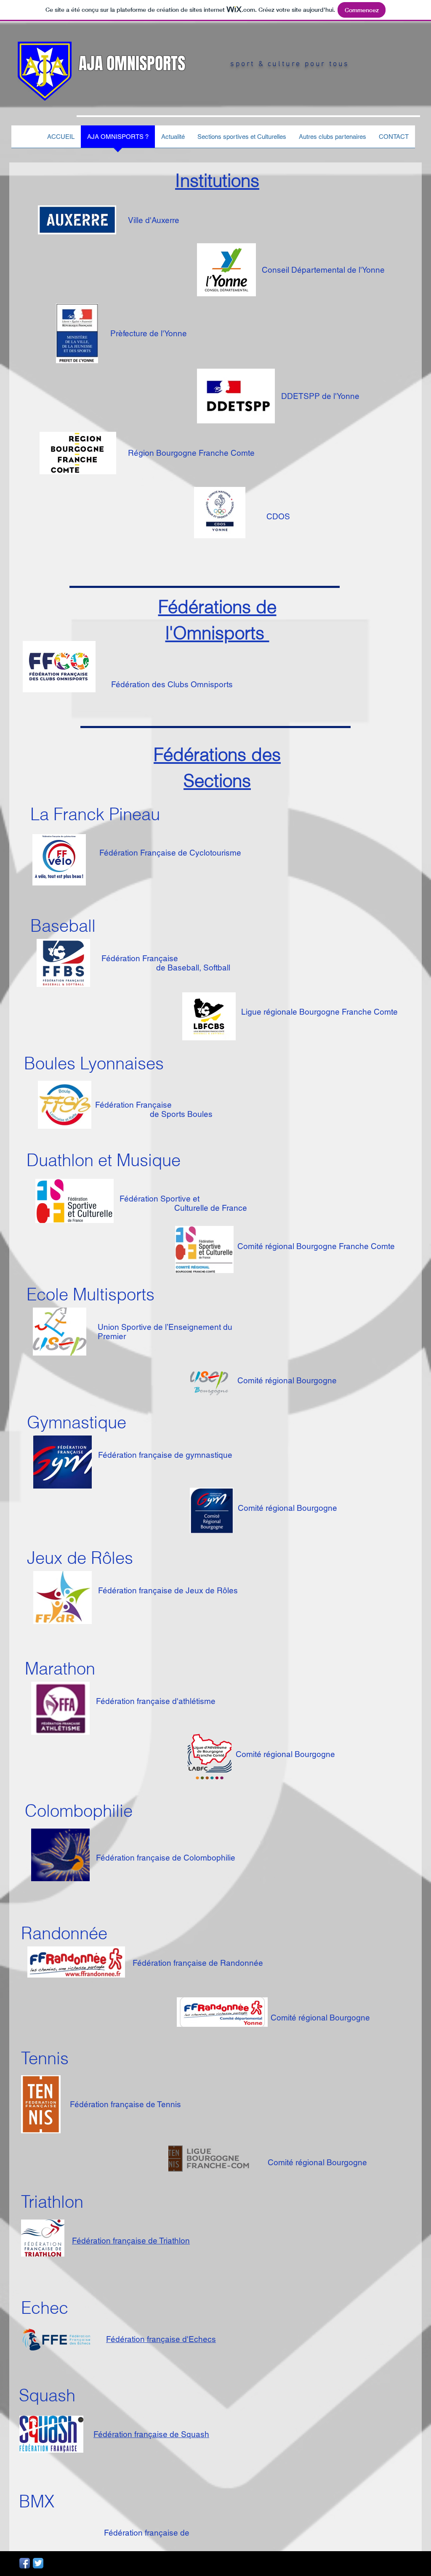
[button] (333, 139)
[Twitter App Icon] (38, 2563)
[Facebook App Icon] (25, 2563)
